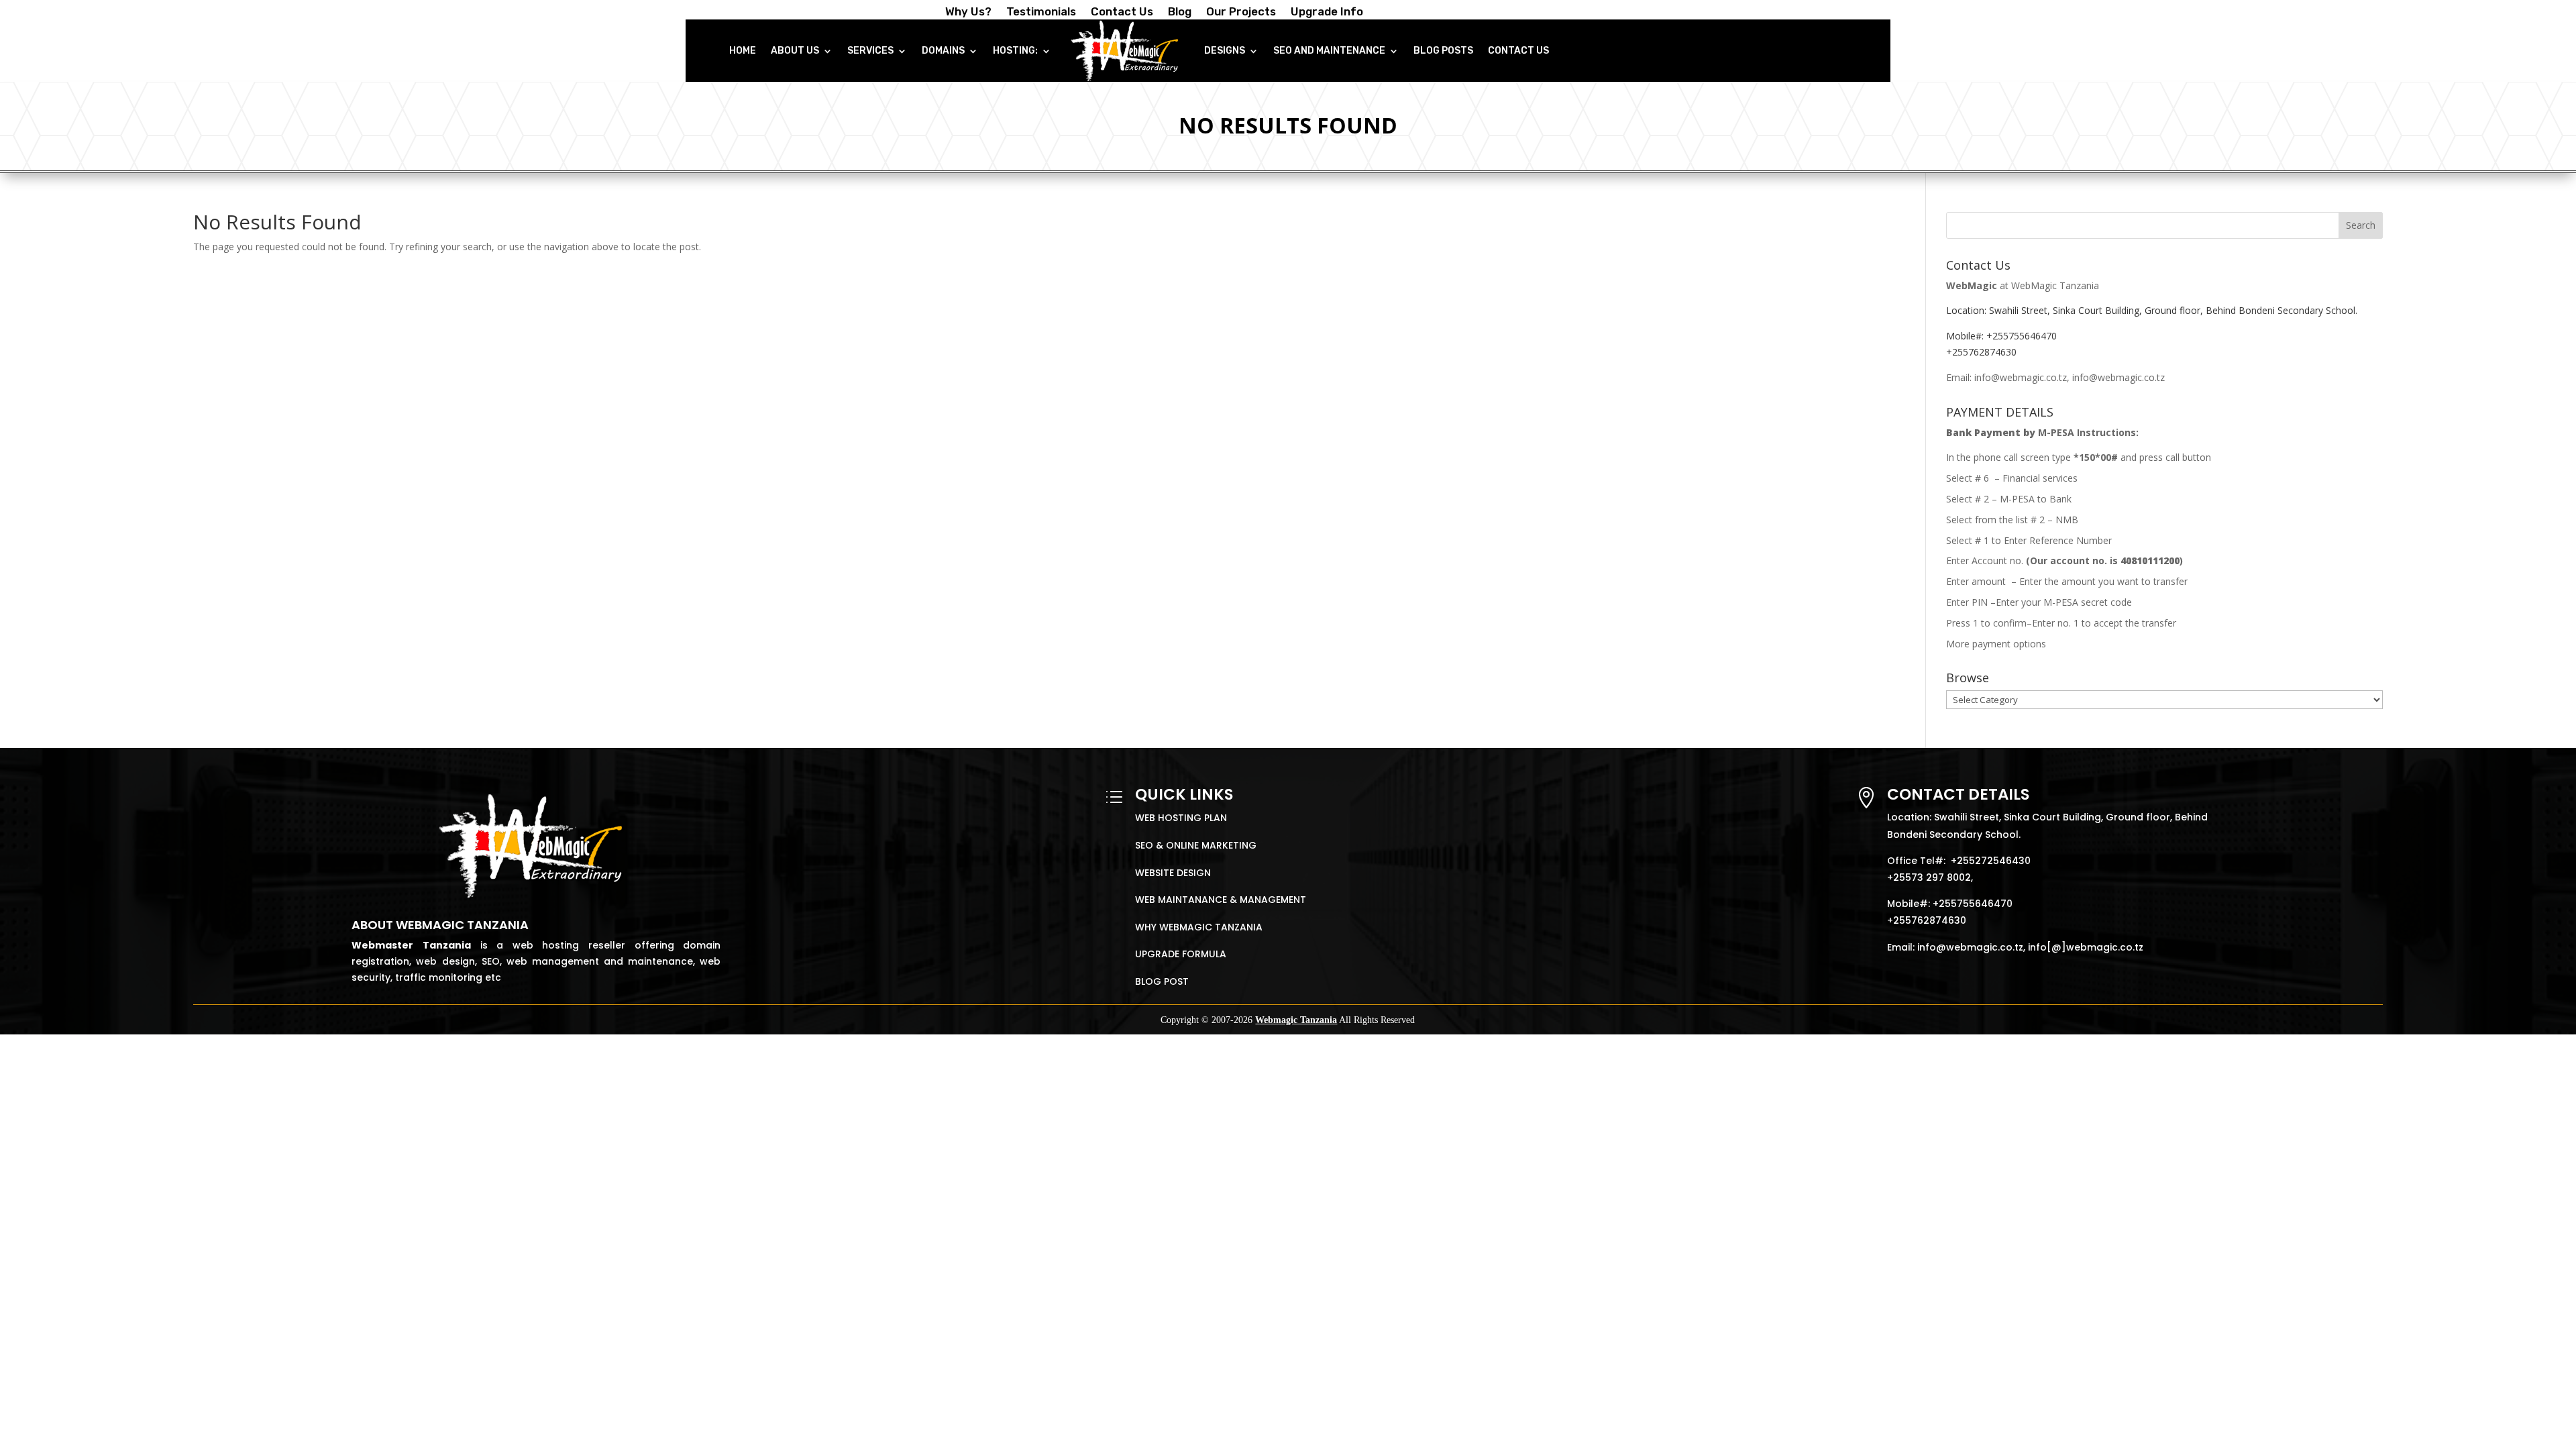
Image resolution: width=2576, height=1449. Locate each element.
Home (743, 51)
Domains (943, 51)
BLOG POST (1162, 981)
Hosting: (1015, 51)
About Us (795, 51)
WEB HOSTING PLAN (1181, 818)
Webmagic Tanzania (1296, 1020)
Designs (1225, 51)
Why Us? (968, 12)
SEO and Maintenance (1329, 51)
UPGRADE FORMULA (1181, 954)
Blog (1180, 12)
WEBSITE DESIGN (1173, 873)
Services (870, 51)
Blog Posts (1443, 51)
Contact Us (1122, 12)
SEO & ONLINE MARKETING (1196, 845)
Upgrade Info (1327, 12)
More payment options (1996, 644)
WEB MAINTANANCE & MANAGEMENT (1221, 900)
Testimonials (1041, 12)
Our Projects (1241, 12)
